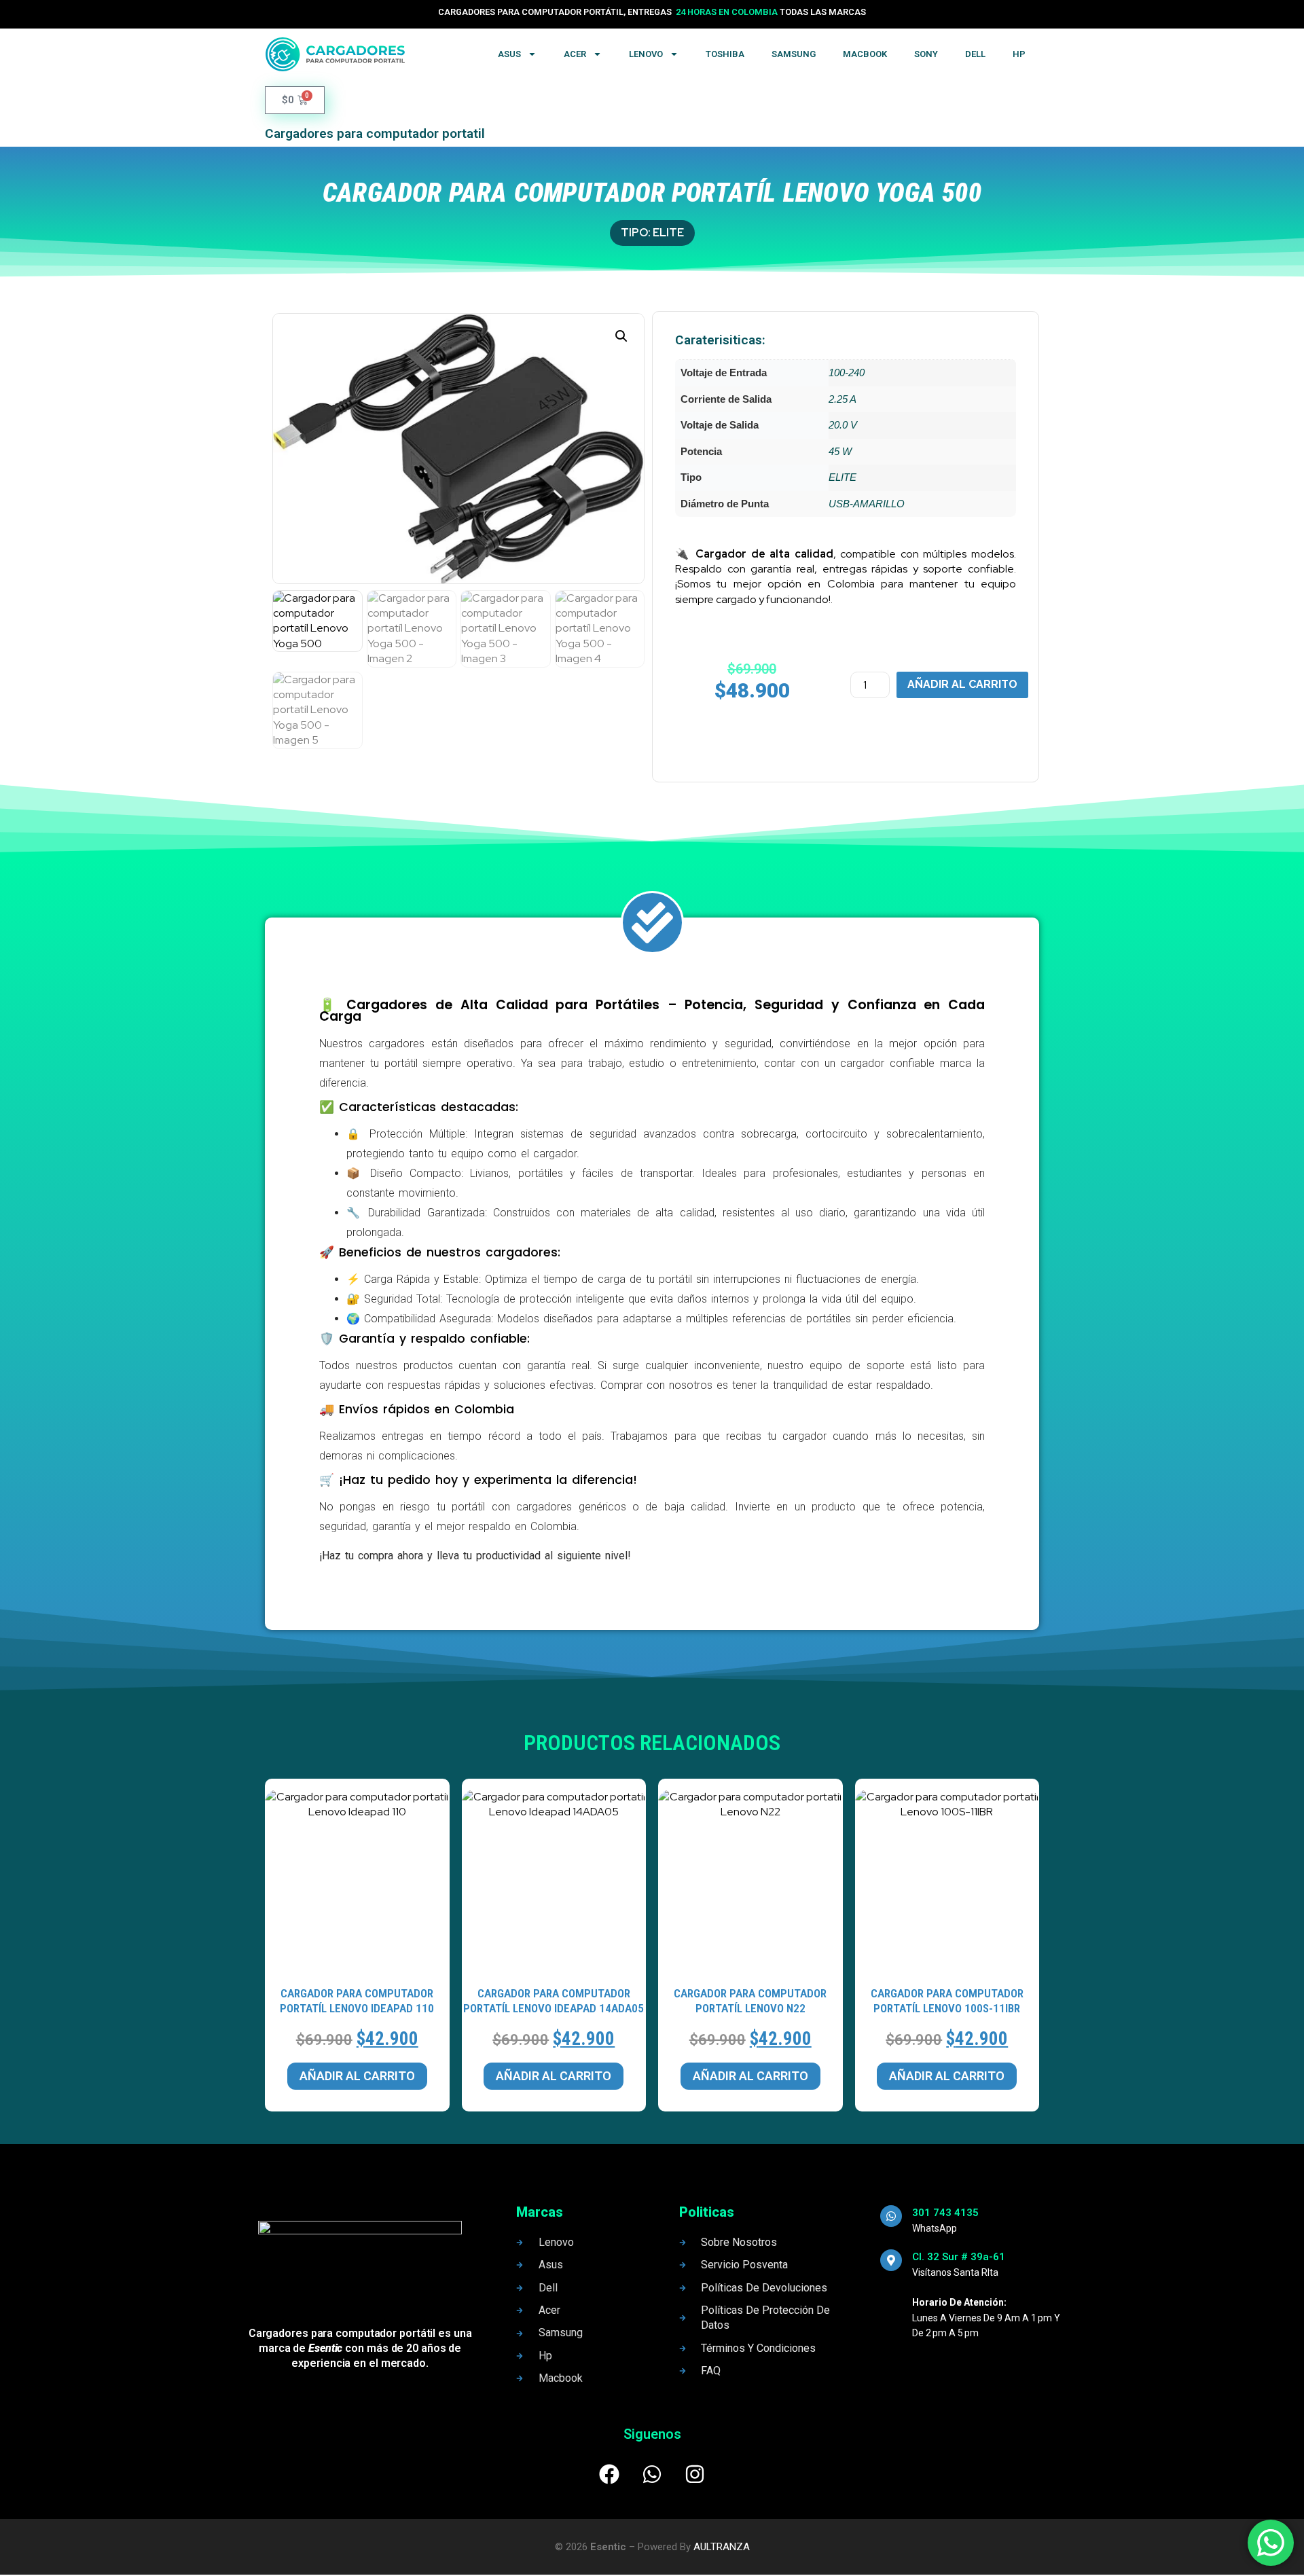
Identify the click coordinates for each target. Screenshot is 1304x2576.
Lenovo (646, 54)
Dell (975, 54)
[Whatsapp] (652, 2474)
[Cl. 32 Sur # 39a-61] (891, 2260)
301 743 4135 (945, 2213)
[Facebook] (609, 2474)
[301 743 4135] (891, 2216)
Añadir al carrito (962, 684)
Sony (926, 54)
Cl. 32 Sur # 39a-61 (959, 2257)
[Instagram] (695, 2474)
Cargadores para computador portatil (375, 133)
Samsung (794, 54)
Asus (509, 54)
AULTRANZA (722, 2547)
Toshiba (725, 54)
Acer (575, 54)
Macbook (865, 54)
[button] (621, 336)
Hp (1019, 54)
